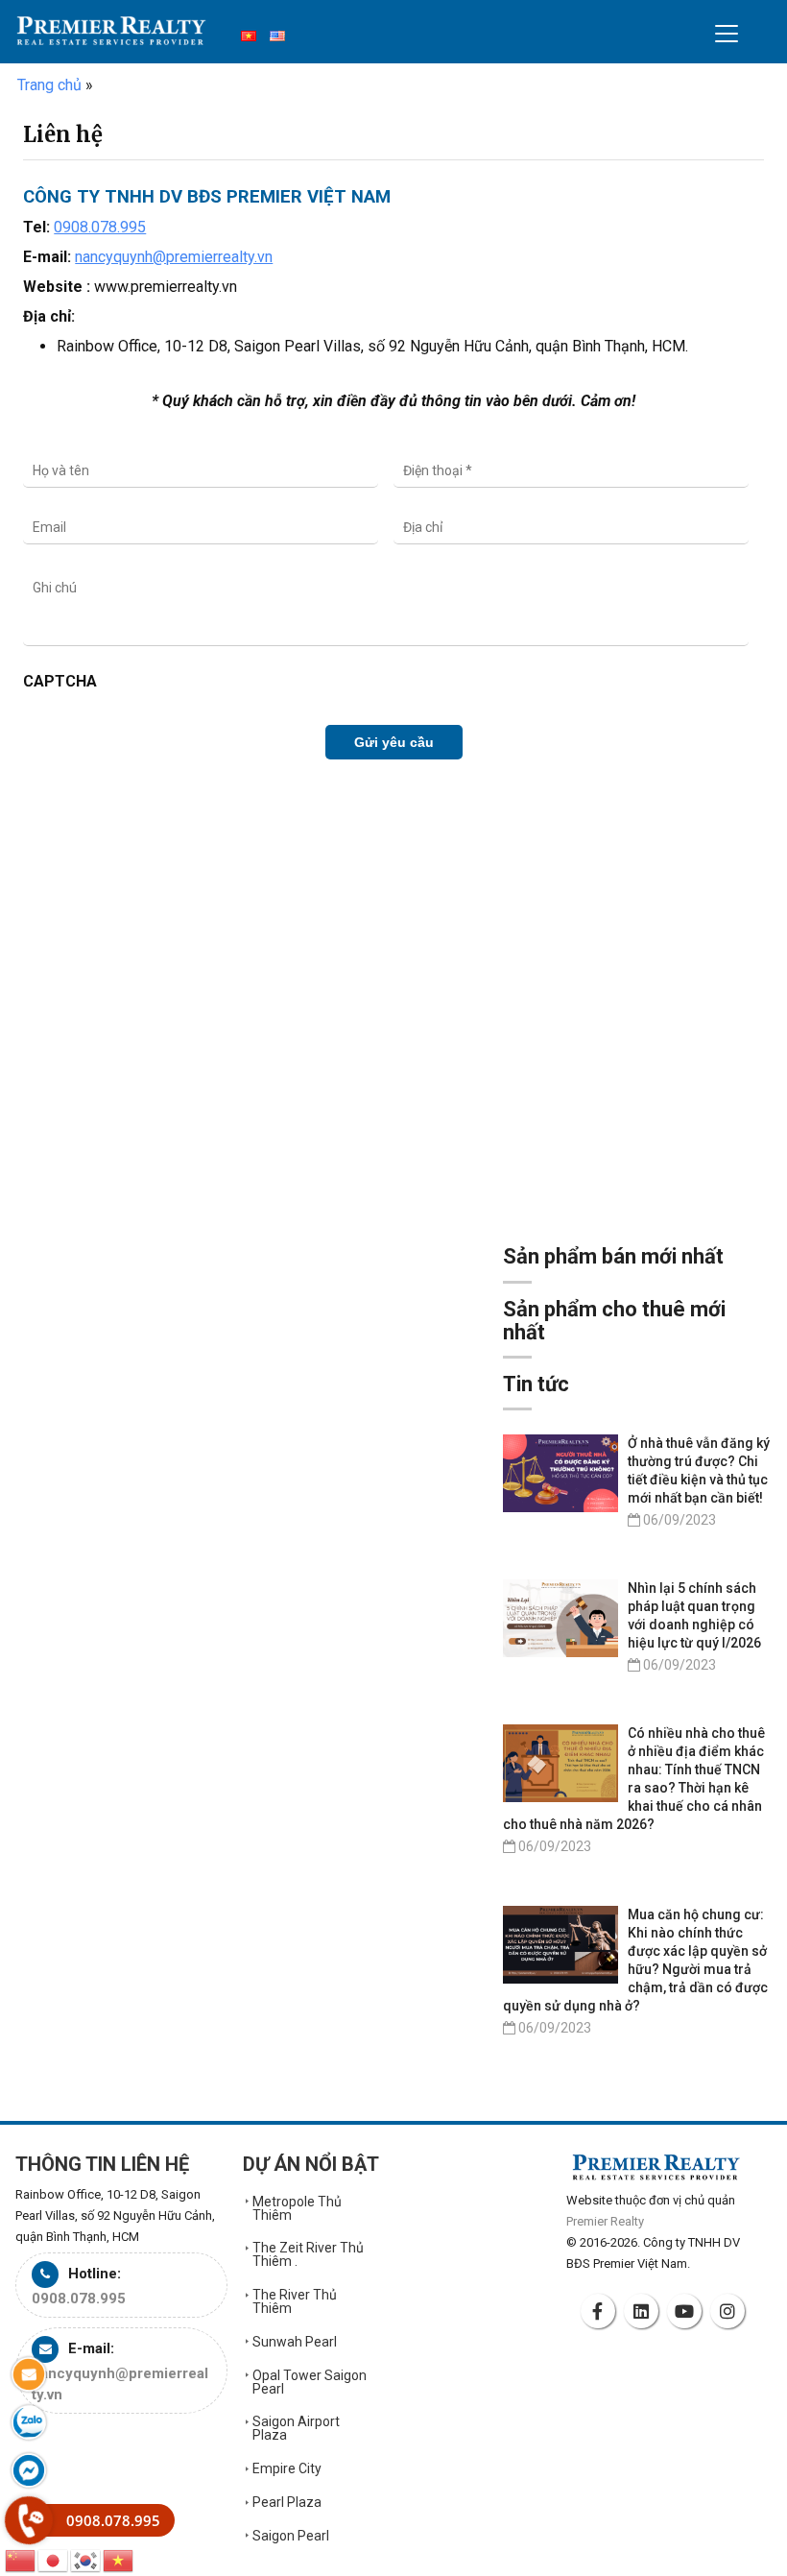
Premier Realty (111, 36)
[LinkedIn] (644, 2311)
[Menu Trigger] (726, 33)
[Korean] (86, 2559)
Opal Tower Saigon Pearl (310, 2382)
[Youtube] (687, 2311)
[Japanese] (54, 2559)
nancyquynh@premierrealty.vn (174, 257)
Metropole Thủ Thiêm (297, 2208)
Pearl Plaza (287, 2502)
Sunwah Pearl (295, 2342)
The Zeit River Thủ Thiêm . (308, 2254)
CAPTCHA (60, 681)
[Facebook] (601, 2311)
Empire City (287, 2468)
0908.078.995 (100, 227)
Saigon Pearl (291, 2536)
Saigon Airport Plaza (296, 2428)
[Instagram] (730, 2311)
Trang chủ (49, 85)
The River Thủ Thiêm (295, 2301)
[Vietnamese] (119, 2559)
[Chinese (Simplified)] (21, 2559)
